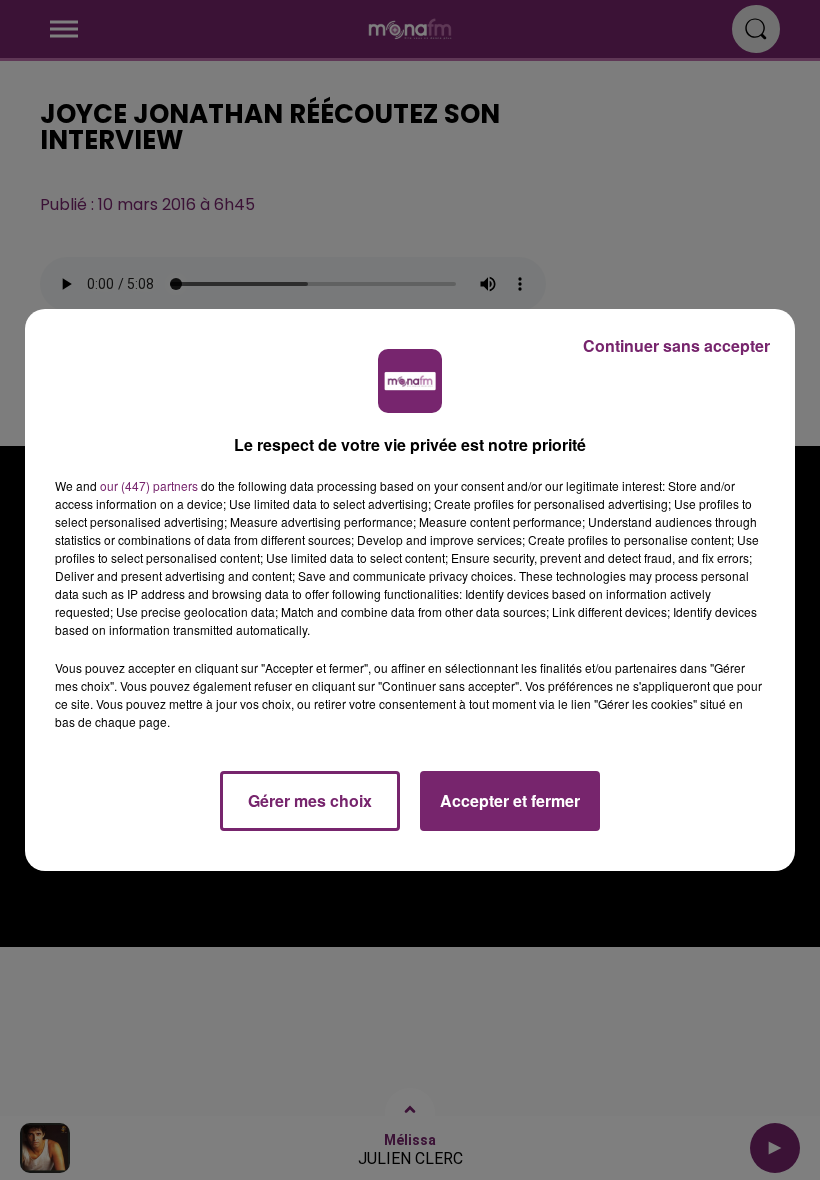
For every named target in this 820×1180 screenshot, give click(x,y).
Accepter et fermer (510, 800)
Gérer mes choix (310, 800)
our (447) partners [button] (149, 485)
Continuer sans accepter (676, 345)
